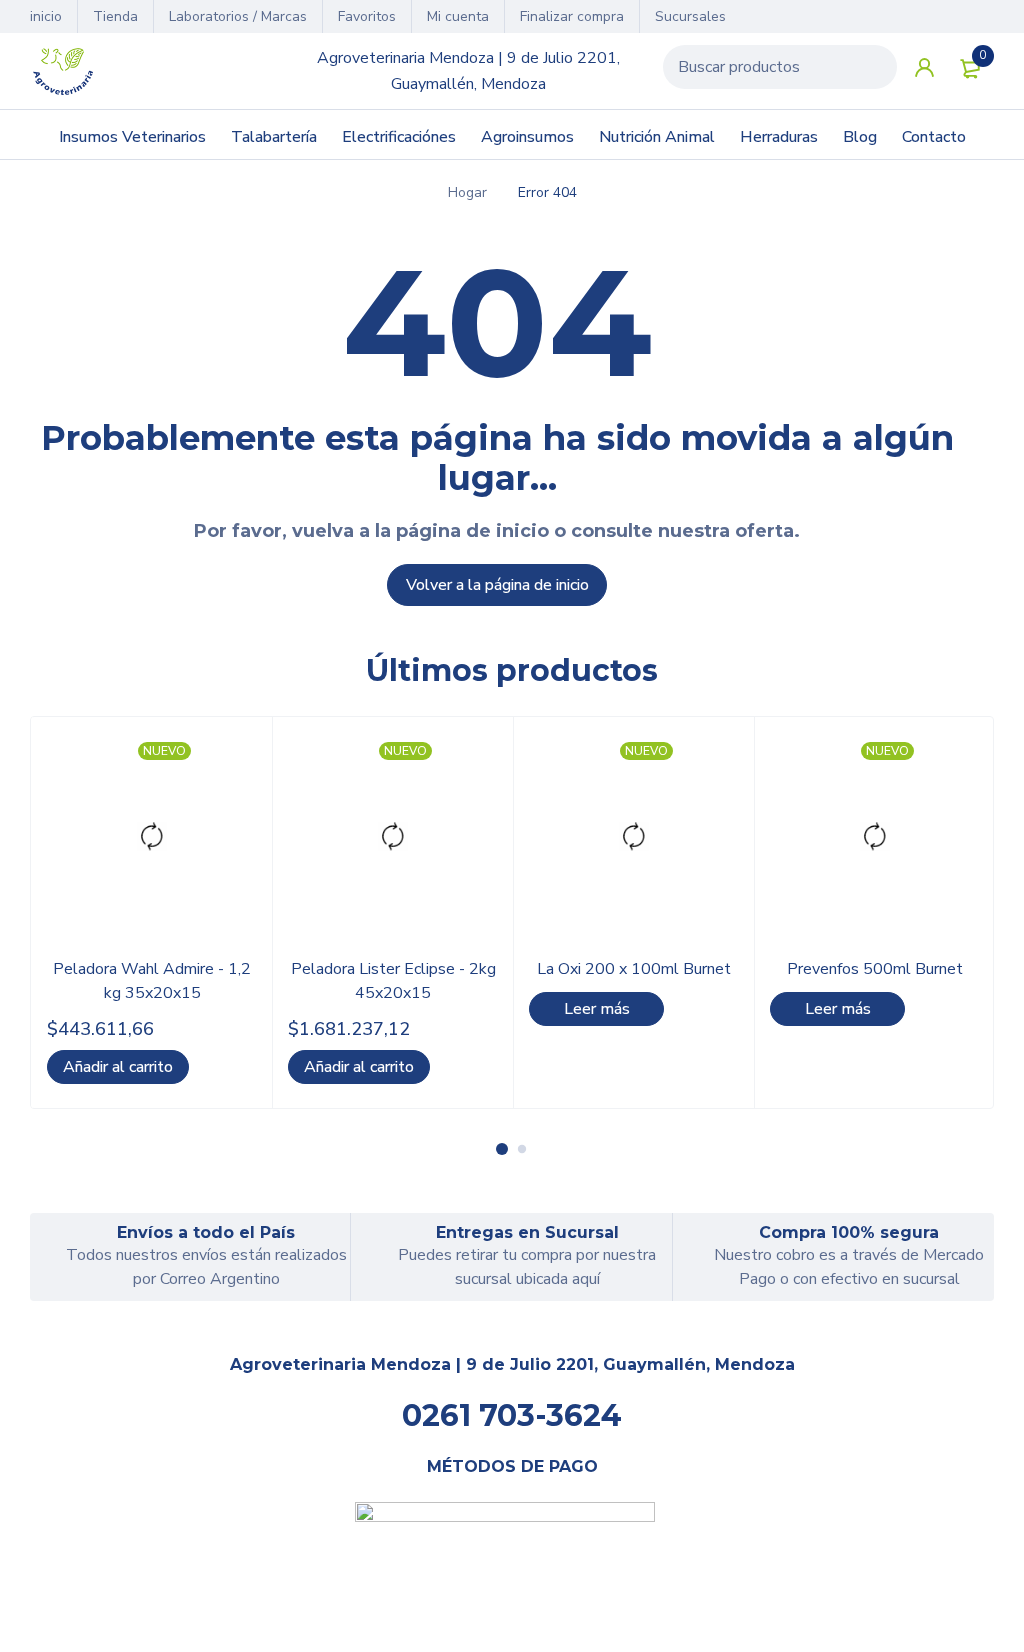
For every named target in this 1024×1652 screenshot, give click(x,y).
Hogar (467, 192)
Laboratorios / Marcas (238, 16)
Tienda (115, 16)
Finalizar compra (572, 16)
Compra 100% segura (849, 1232)
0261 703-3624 (512, 1415)
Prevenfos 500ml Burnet (875, 969)
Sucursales (690, 16)
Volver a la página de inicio (497, 585)
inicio (46, 16)
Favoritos (367, 16)
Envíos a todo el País (206, 1232)
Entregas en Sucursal (527, 1232)
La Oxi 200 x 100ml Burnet (634, 969)
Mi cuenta (458, 16)
